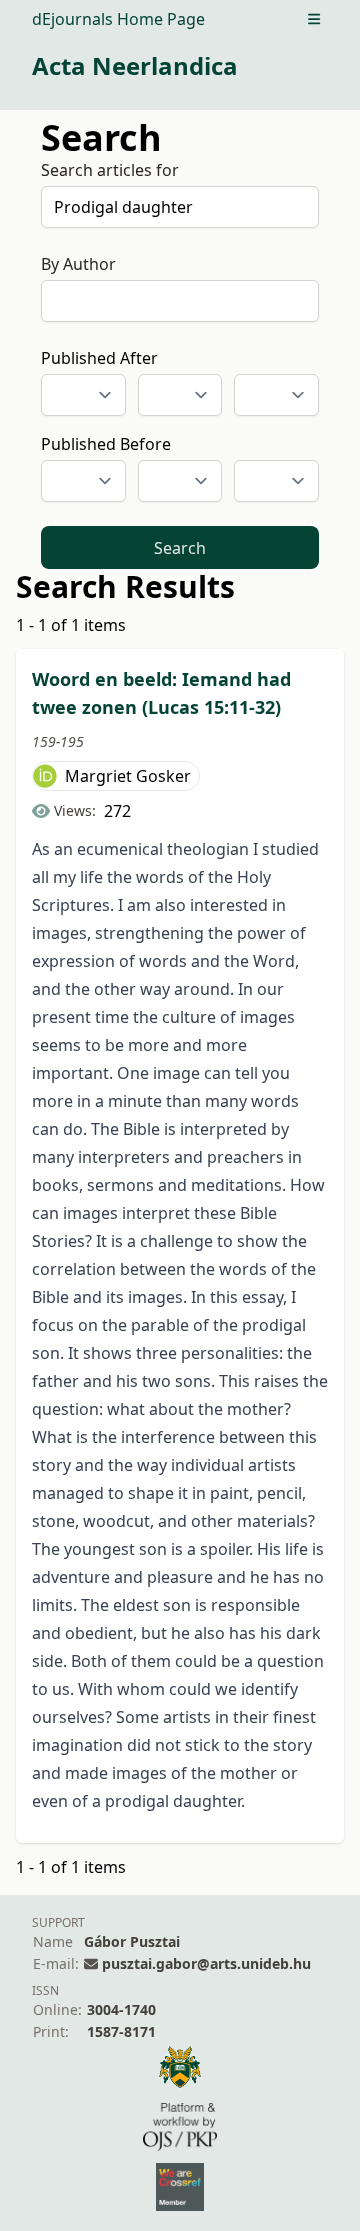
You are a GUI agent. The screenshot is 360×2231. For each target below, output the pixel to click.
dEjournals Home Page (118, 19)
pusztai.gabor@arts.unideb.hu (206, 1963)
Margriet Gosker (128, 776)
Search (180, 548)
